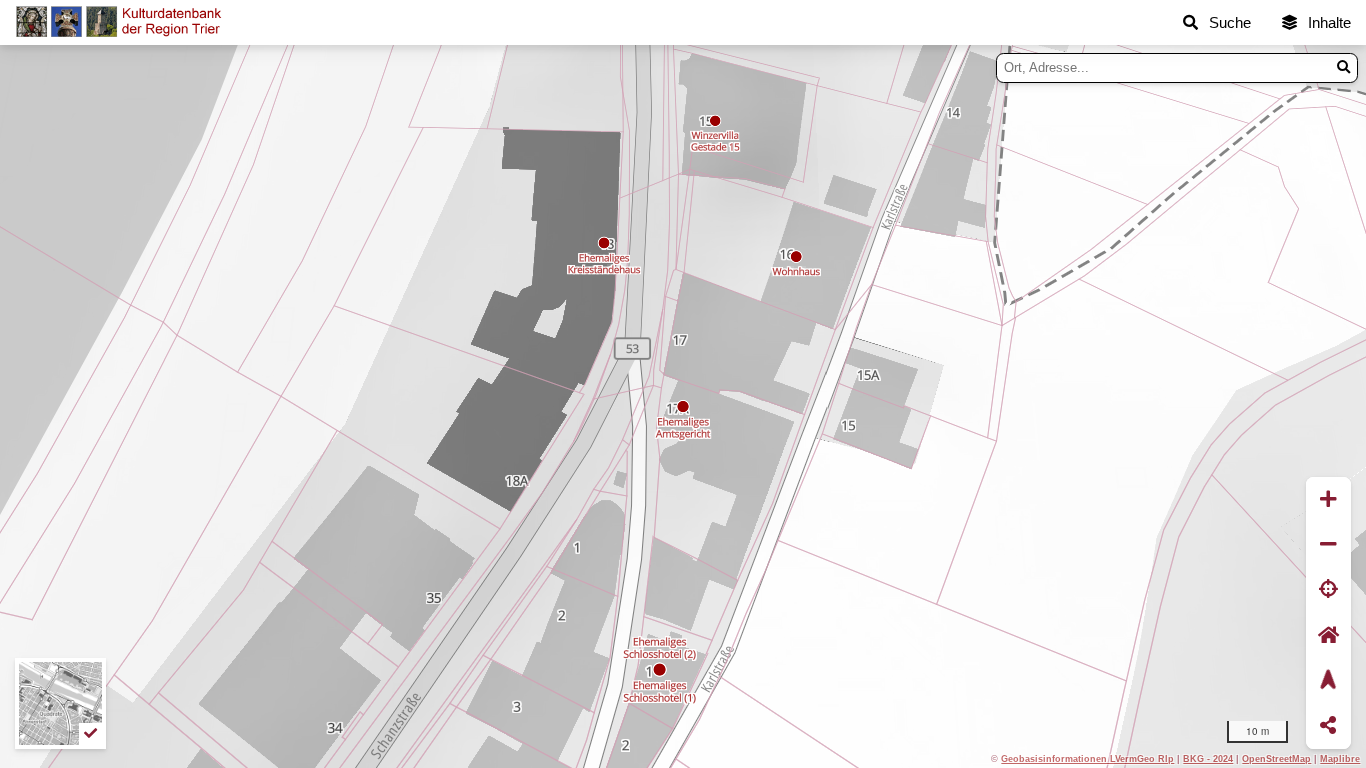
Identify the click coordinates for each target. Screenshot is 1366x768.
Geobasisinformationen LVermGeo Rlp (1087, 758)
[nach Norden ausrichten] (1328, 680)
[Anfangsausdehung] (1328, 635)
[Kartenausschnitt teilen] (1328, 726)
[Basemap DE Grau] (60, 703)
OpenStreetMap (1276, 758)
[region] (683, 406)
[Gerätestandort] (1328, 590)
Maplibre (1340, 758)
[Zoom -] (1328, 544)
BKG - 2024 (1208, 758)
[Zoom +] (1328, 499)
